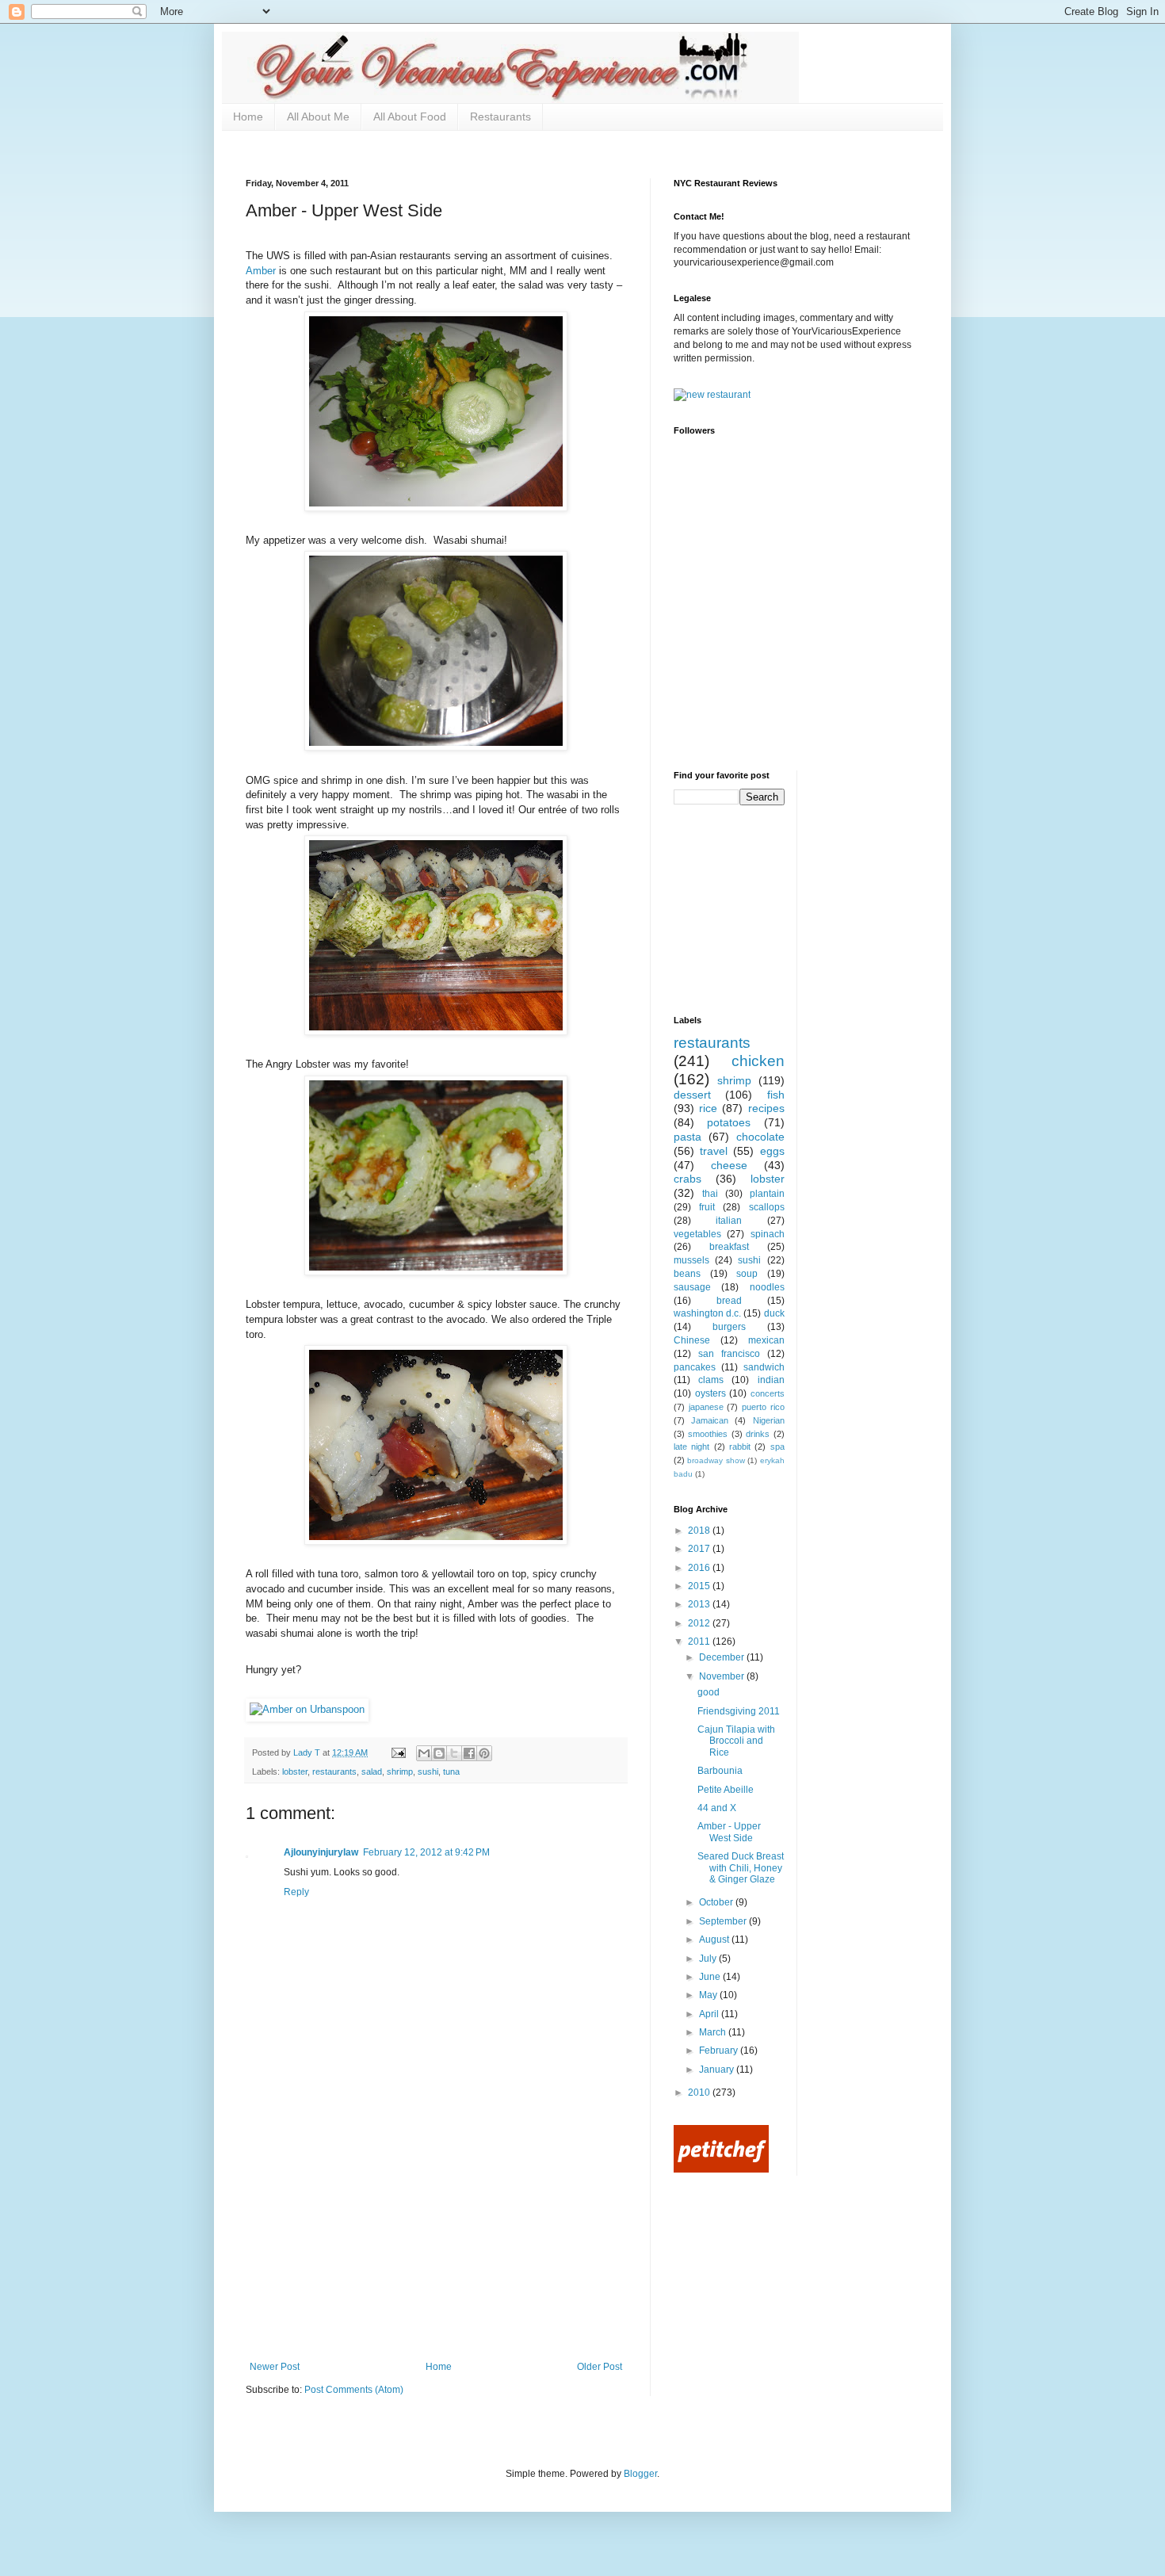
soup (747, 1274)
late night (691, 1447)
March (714, 2032)
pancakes (695, 1367)
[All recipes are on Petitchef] (721, 2169)
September (724, 1921)
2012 (700, 1623)
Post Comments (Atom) (354, 2390)
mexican (766, 1340)
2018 (700, 1531)
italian (729, 1221)
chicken (758, 1061)
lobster (295, 1771)
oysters (710, 1393)
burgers (729, 1327)
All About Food (410, 117)
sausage (692, 1287)
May (709, 1995)
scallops (767, 1207)
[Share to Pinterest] (484, 1753)
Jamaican (710, 1420)
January (718, 2070)
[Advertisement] (436, 2242)
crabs (688, 1179)
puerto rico (763, 1407)
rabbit (740, 1447)
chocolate (760, 1137)
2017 (700, 1549)
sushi (428, 1771)
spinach (768, 1234)
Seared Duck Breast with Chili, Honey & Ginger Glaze (741, 1868)
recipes (766, 1108)
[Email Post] (398, 1752)
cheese (729, 1165)
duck (774, 1313)
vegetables (697, 1234)
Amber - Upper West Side (729, 1832)
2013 (700, 1604)
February (720, 2050)
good (709, 1692)
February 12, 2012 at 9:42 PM (426, 1852)
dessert (692, 1095)
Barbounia (720, 1771)
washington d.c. (707, 1313)
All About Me (318, 117)
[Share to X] (454, 1753)
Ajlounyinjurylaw (321, 1852)
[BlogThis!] (439, 1753)
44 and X (717, 1808)
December (723, 1657)
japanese (706, 1407)
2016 (700, 1568)
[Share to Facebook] (469, 1753)
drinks (758, 1434)
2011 (700, 1642)
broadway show (716, 1460)
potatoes (729, 1122)
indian (771, 1380)
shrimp (400, 1771)
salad (372, 1771)
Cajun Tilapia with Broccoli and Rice (736, 1741)
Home (248, 117)
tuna (451, 1771)
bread (729, 1301)
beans (687, 1274)
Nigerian (769, 1420)
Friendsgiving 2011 (739, 1711)
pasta (688, 1137)
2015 (700, 1586)
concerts (768, 1393)
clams (711, 1380)
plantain (767, 1194)
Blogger (640, 2474)
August (715, 1940)
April (710, 2014)
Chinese (692, 1340)
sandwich (764, 1367)
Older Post (600, 2367)
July (709, 1959)
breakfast (729, 1247)
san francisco (729, 1354)
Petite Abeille (726, 1790)
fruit (707, 1207)
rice (708, 1108)
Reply (296, 1892)
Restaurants (500, 117)
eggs (772, 1151)
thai (710, 1194)
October (717, 1902)
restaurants (334, 1771)
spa (777, 1447)
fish (776, 1095)
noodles (767, 1287)
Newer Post (275, 2367)
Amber (261, 271)
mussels (691, 1260)
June (711, 1977)
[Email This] (424, 1753)
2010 (700, 2093)
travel (714, 1151)
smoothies (708, 1434)
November (723, 1676)
